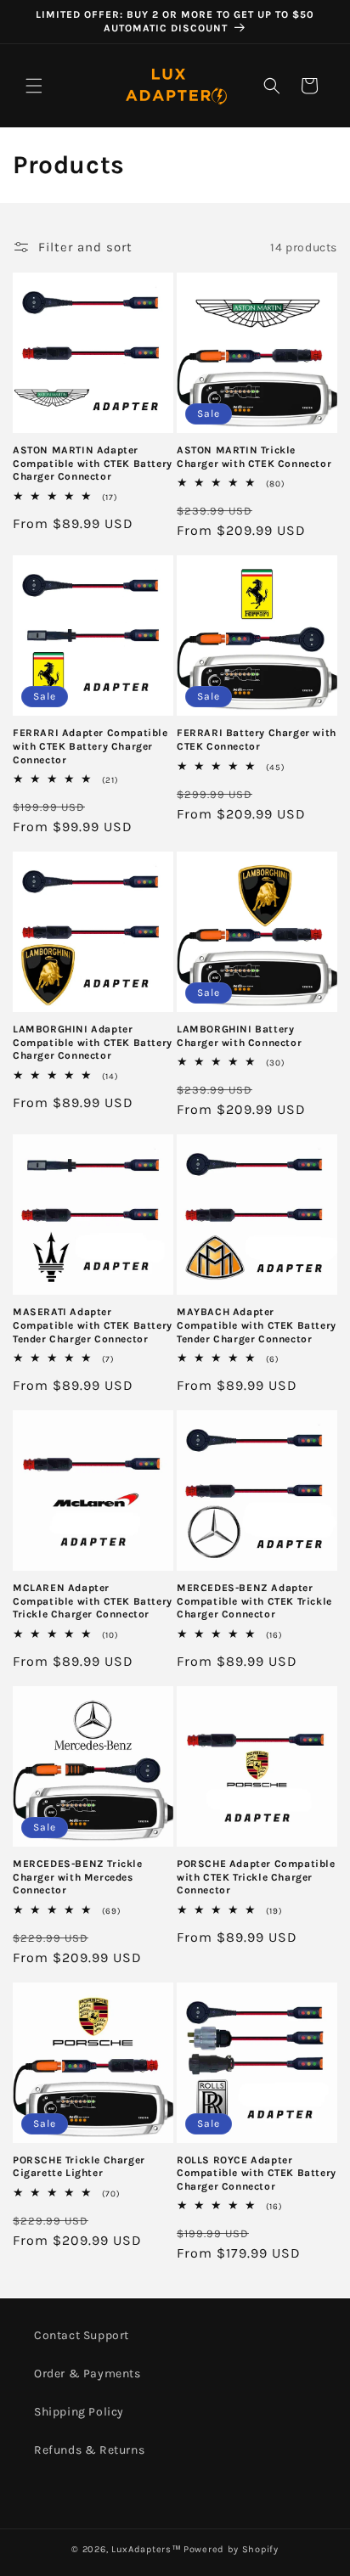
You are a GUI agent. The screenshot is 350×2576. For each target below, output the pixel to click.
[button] (34, 86)
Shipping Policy (79, 2412)
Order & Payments (87, 2374)
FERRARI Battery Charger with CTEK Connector (257, 740)
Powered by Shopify (231, 2549)
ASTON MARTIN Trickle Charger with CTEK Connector (254, 457)
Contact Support (82, 2335)
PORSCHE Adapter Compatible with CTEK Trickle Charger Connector (256, 1877)
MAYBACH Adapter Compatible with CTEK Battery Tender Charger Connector (257, 1325)
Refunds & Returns (89, 2450)
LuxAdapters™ (146, 2549)
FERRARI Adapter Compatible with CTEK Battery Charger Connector (90, 746)
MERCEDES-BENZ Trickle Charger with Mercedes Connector (78, 1877)
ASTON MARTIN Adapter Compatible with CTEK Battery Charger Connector (93, 463)
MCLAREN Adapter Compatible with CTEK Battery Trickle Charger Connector (93, 1601)
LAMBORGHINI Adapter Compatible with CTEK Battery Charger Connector (93, 1042)
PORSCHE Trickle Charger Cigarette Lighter (79, 2167)
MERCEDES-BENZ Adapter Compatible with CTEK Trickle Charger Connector (254, 1601)
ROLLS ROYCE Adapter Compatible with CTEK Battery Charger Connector (257, 2173)
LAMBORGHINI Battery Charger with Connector (239, 1036)
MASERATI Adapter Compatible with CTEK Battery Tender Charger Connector (93, 1325)
